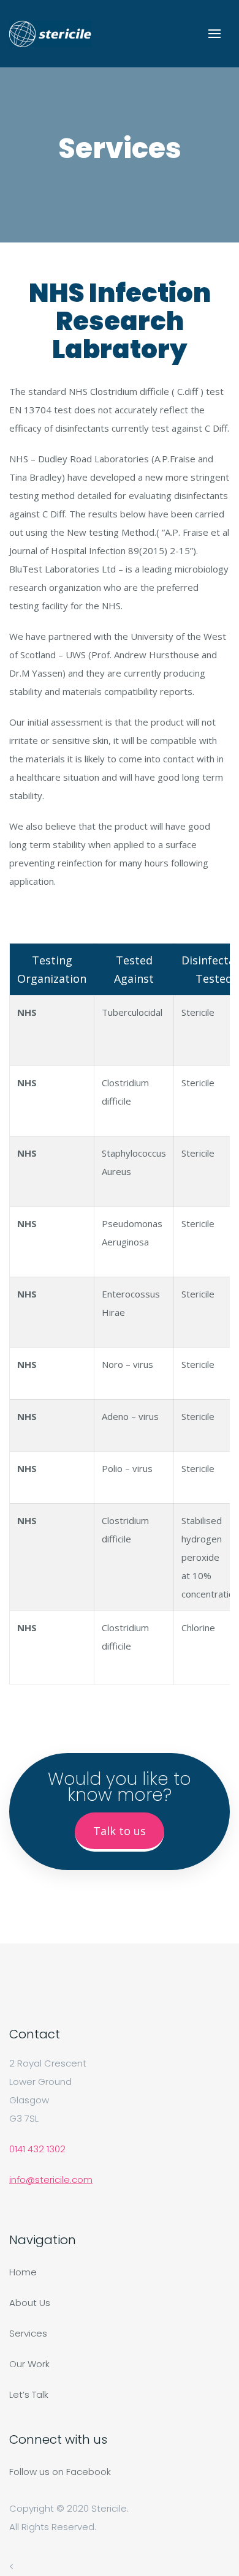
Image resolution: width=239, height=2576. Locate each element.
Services (28, 2333)
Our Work (29, 2364)
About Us (30, 2303)
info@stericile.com (51, 2180)
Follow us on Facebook (60, 2472)
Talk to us (120, 1831)
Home (23, 2272)
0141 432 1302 (37, 2149)
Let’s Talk (29, 2394)
